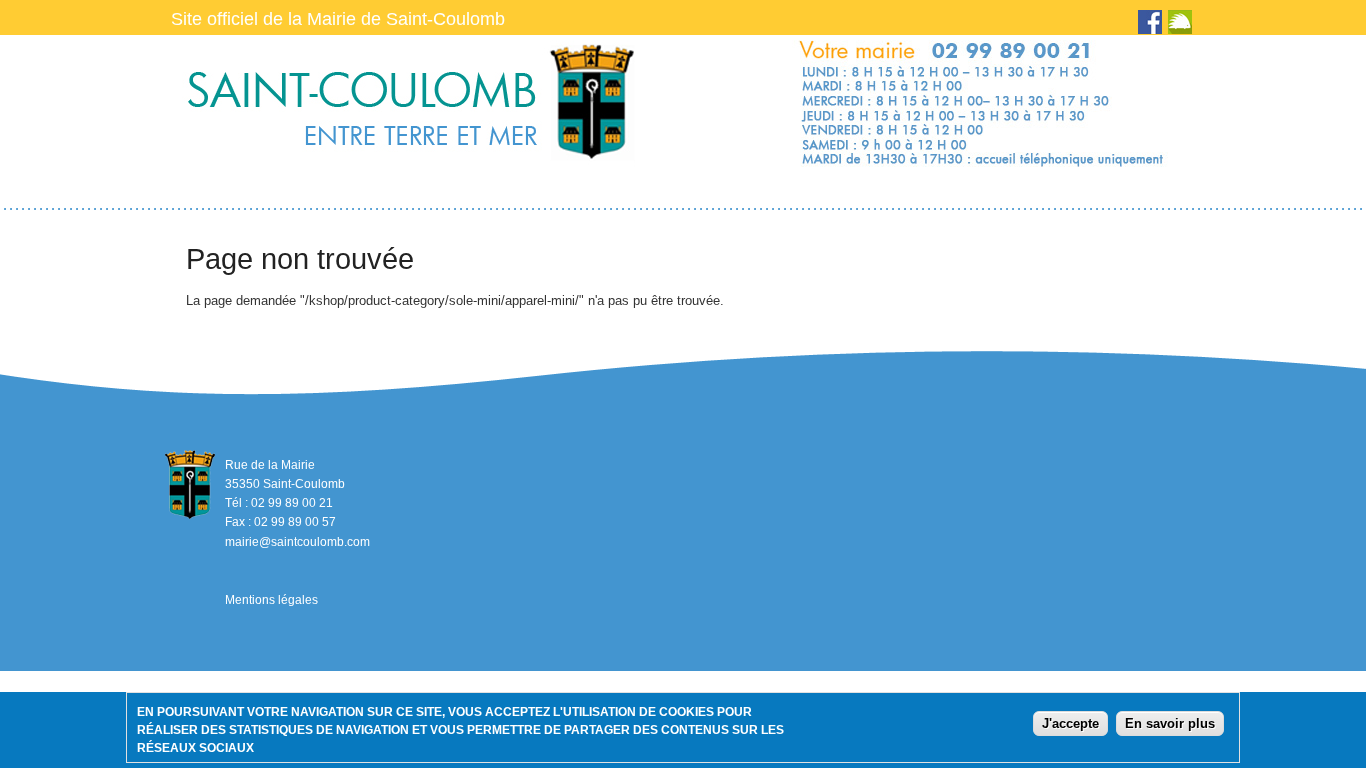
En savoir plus (1170, 723)
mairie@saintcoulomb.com (297, 542)
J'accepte (1070, 723)
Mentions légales (271, 600)
